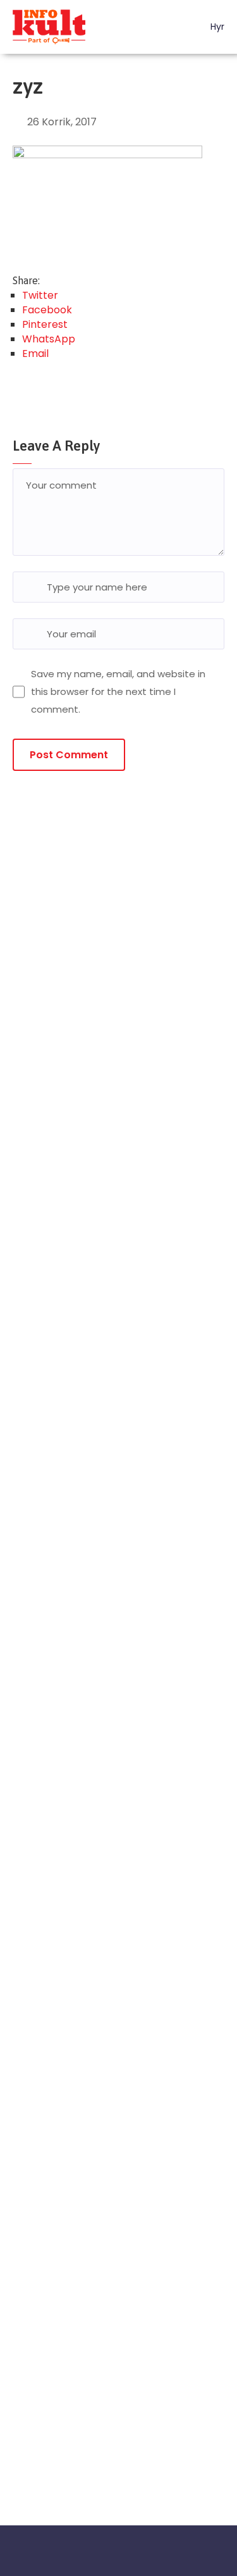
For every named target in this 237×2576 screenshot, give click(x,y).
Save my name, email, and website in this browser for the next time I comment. (118, 691)
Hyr (216, 27)
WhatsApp (49, 339)
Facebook (47, 310)
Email (35, 353)
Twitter (40, 295)
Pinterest (45, 324)
